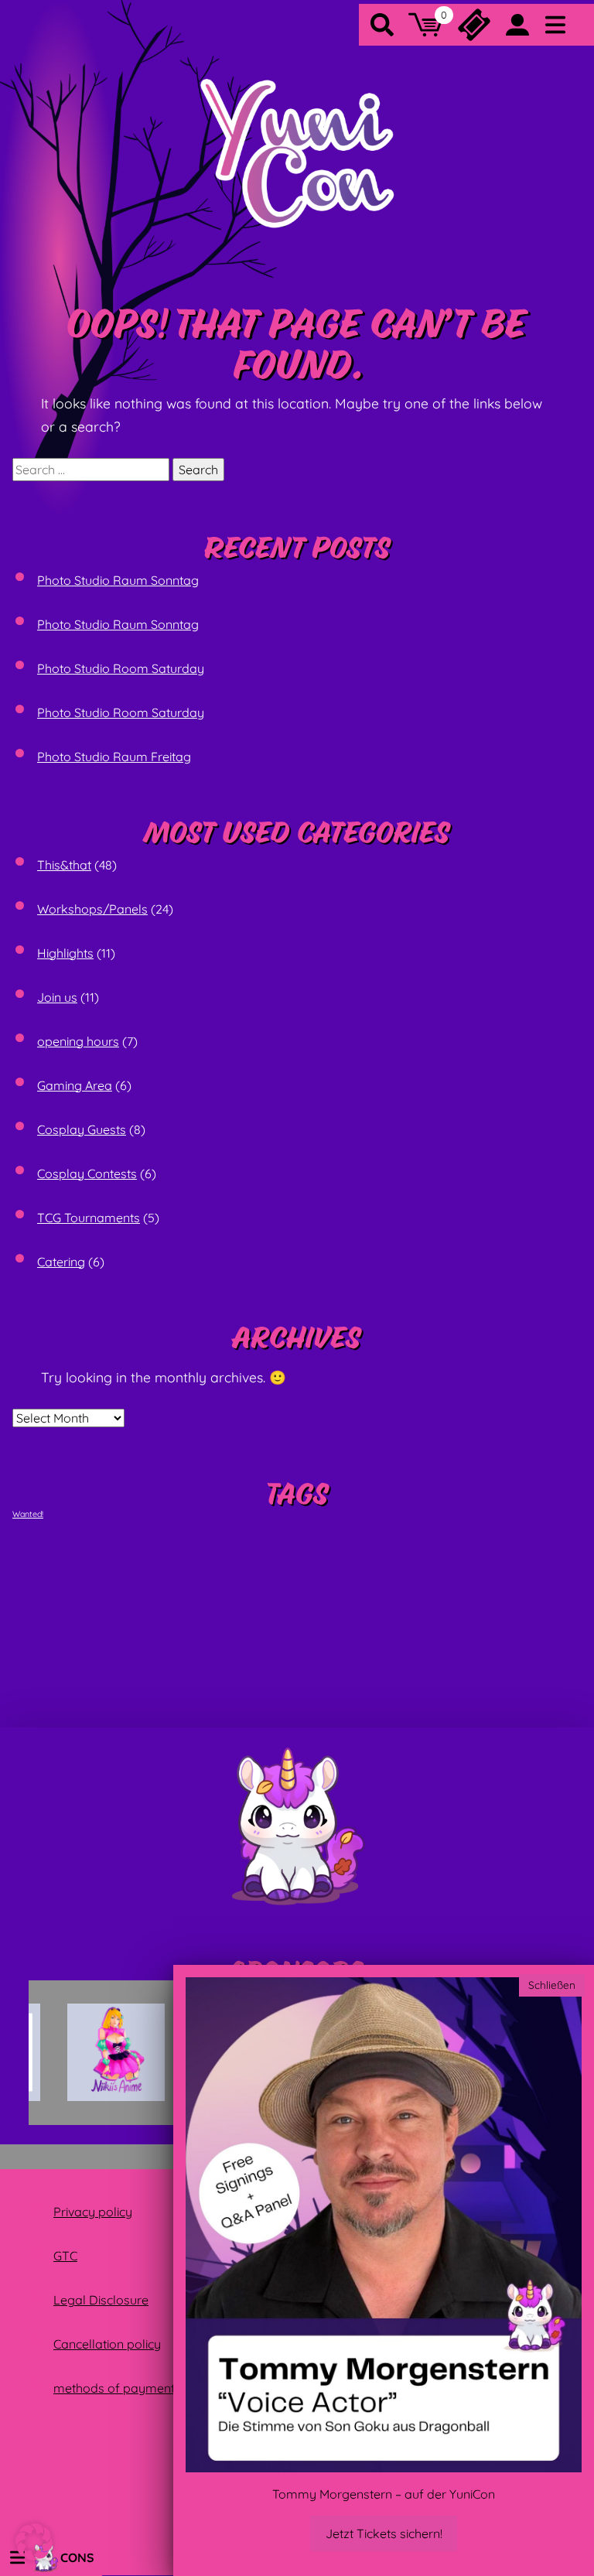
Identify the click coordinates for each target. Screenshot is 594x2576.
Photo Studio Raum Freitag (114, 757)
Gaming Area (75, 1085)
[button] (34, 2542)
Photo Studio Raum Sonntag (118, 580)
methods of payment (114, 2388)
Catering (61, 1262)
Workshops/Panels (92, 909)
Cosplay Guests (82, 1129)
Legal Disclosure (101, 2300)
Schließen (552, 1985)
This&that (64, 865)
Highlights (65, 953)
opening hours (78, 1041)
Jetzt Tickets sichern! (384, 2533)
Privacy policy (93, 2212)
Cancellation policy (107, 2344)
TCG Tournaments (89, 1218)
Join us (57, 997)
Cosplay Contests (87, 1174)
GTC (65, 2256)
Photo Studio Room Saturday (121, 668)
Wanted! (28, 1514)
